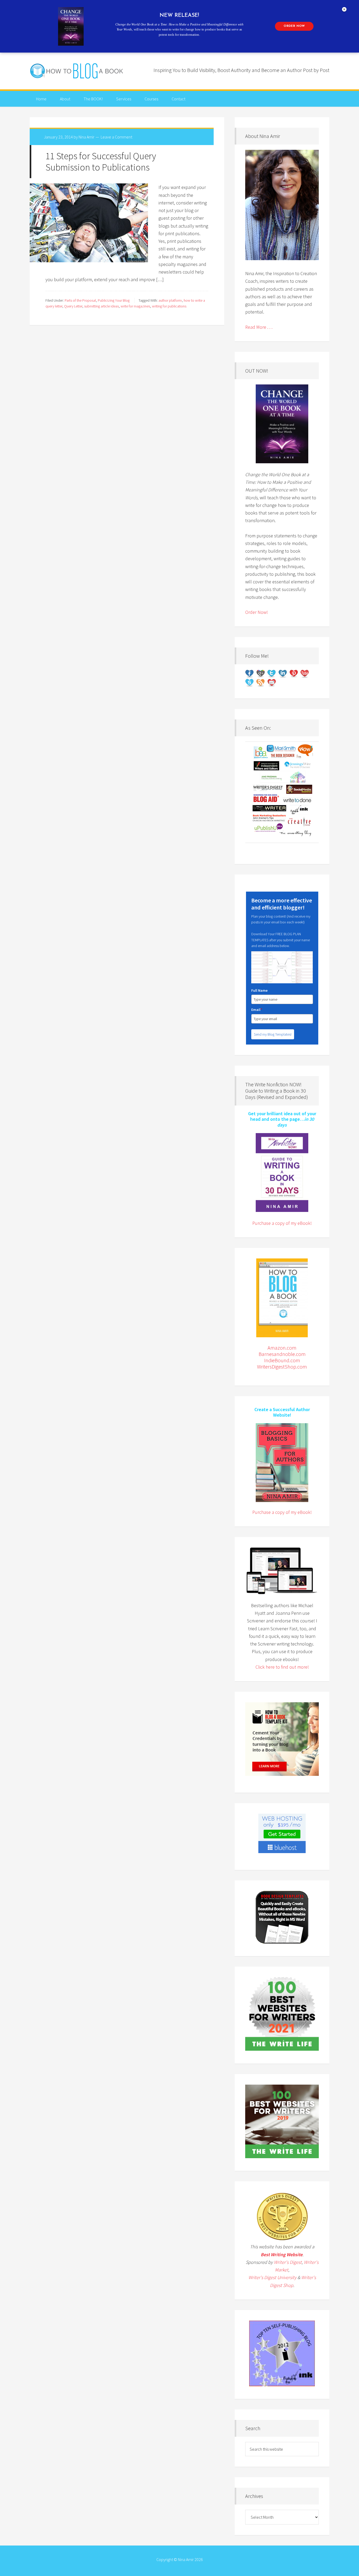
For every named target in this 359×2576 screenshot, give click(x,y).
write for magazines (135, 306)
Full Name (259, 990)
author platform (170, 300)
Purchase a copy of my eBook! (282, 1223)
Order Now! (257, 612)
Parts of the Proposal (80, 300)
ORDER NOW (294, 26)
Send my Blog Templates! (273, 1034)
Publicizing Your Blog (114, 300)
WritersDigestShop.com (282, 1367)
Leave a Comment (116, 137)
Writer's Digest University (272, 2277)
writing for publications (169, 306)
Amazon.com (282, 1348)
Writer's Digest (288, 2262)
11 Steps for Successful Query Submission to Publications (101, 162)
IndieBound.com (282, 1360)
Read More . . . (259, 327)
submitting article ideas (101, 306)
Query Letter (73, 306)
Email (257, 1010)
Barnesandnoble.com (282, 1354)
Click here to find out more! (282, 1667)
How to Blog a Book (77, 71)
